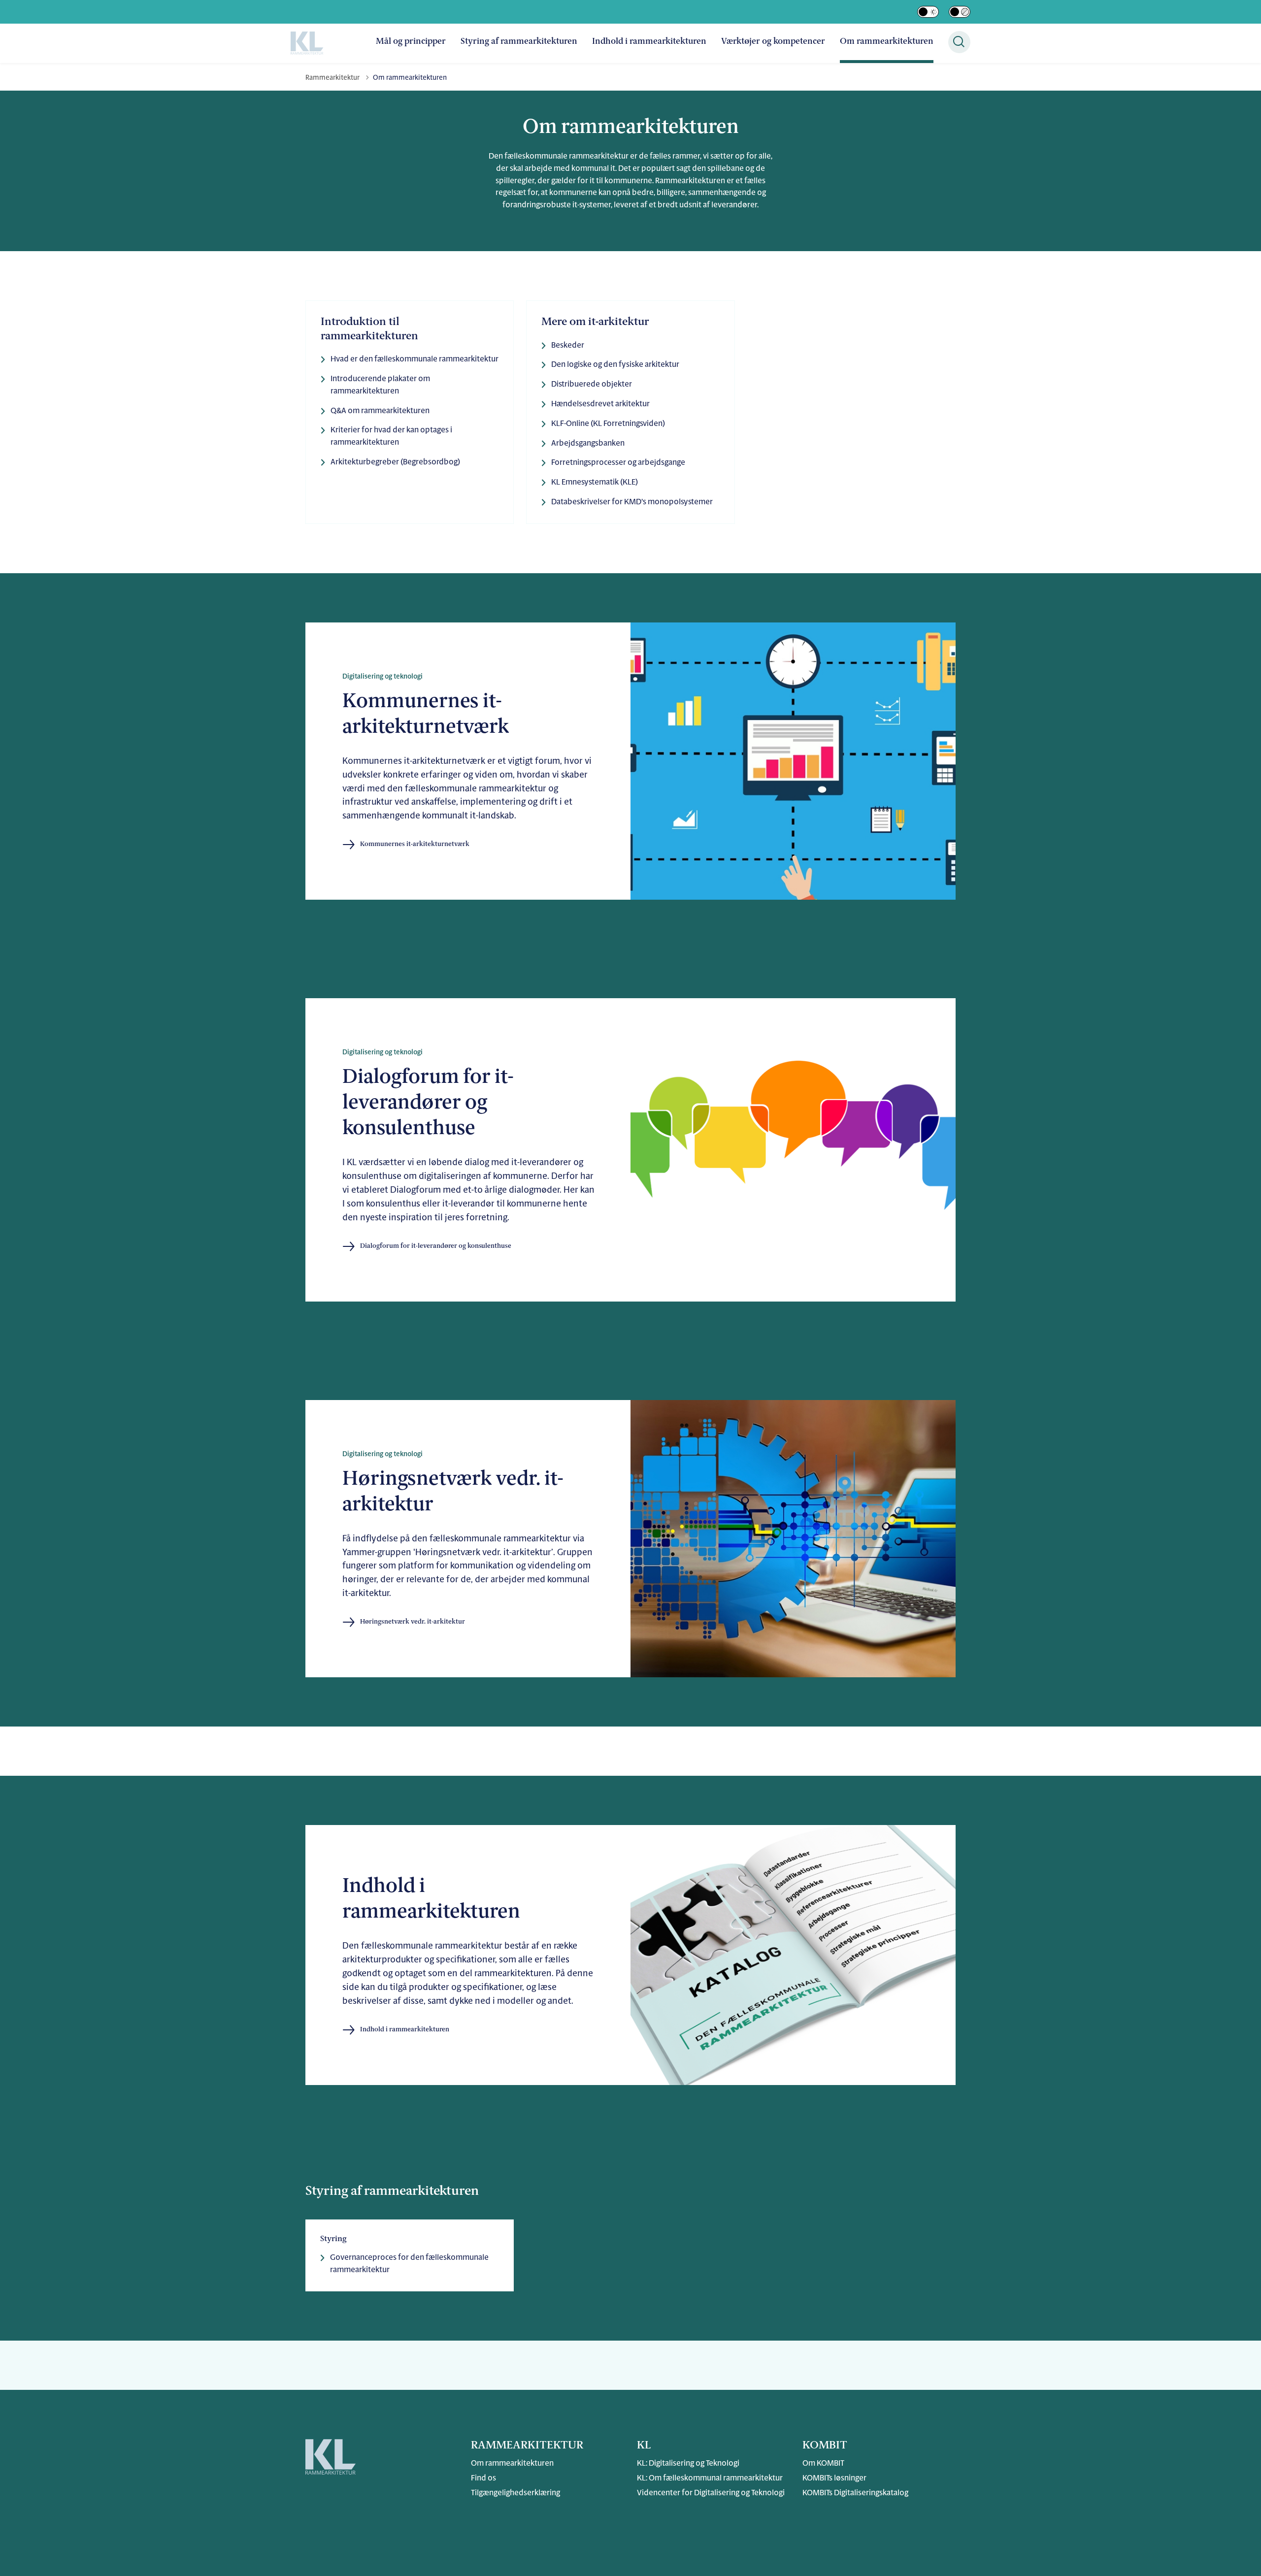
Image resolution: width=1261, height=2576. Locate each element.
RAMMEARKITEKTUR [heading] (527, 2446)
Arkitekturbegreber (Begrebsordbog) (395, 462)
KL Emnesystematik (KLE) (595, 483)
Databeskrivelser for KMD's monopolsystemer (632, 502)
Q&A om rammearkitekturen (380, 411)
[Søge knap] (959, 42)
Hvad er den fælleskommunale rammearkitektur (415, 359)
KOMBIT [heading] (825, 2446)
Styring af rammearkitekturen (519, 42)
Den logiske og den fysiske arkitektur (615, 365)
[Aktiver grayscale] (960, 12)
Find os (483, 2478)
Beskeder (568, 346)
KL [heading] (644, 2446)
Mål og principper (411, 42)
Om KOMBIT (823, 2464)
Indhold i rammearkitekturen (649, 42)
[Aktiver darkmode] (928, 12)
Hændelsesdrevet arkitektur (600, 404)
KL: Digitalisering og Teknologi (688, 2464)
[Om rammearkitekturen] (307, 43)
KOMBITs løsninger (834, 2478)
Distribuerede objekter (592, 385)
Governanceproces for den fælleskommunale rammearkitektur (409, 2264)
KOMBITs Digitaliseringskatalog (855, 2493)
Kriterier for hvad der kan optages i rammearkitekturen (391, 437)
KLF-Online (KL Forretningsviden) (608, 424)
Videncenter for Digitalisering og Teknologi (711, 2493)
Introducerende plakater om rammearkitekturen (380, 385)
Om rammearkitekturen (887, 42)
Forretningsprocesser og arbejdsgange (618, 463)
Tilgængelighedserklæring (515, 2493)
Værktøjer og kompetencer (773, 42)
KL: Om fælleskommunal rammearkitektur (710, 2478)
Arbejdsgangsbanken (588, 444)
